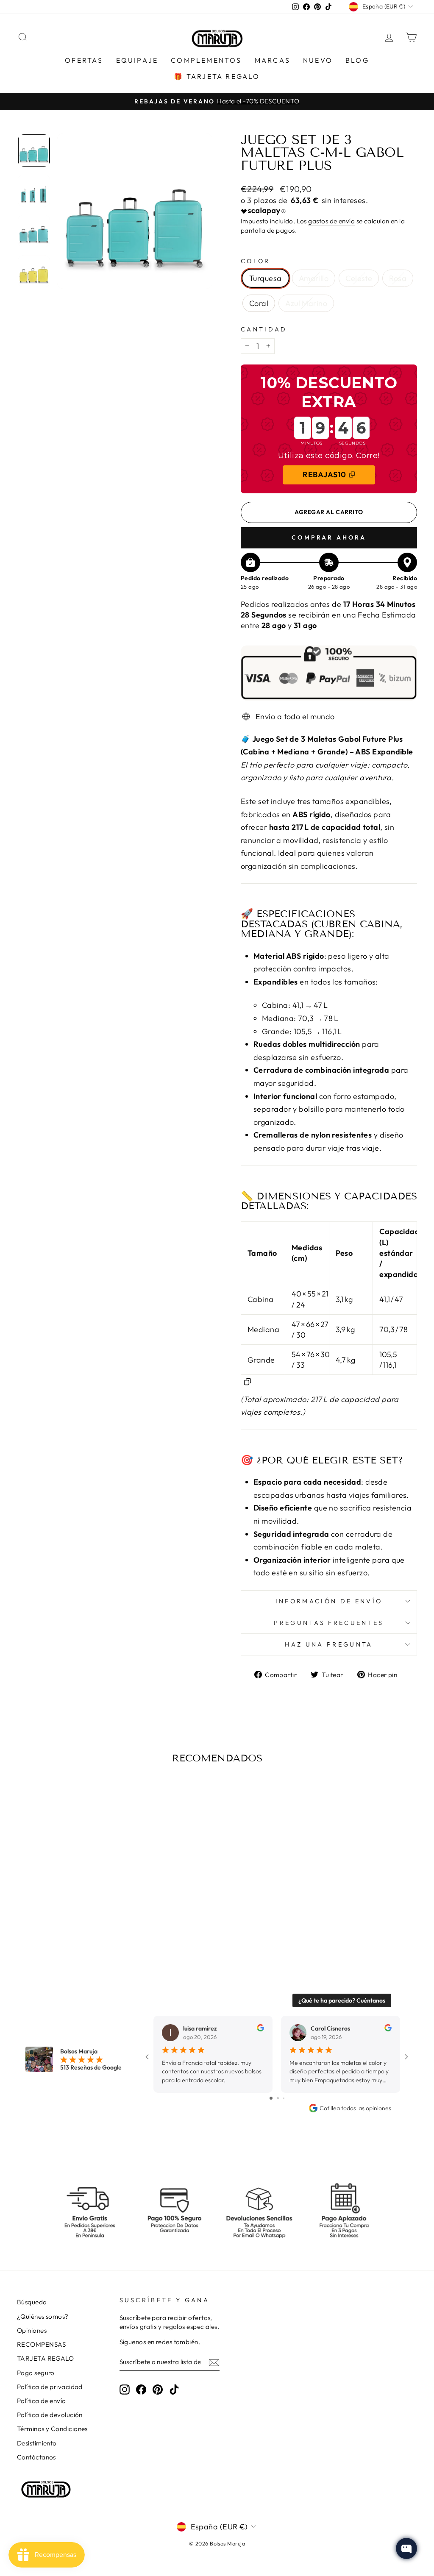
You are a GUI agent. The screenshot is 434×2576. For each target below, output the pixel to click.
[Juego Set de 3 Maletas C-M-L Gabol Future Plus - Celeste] (58, 1926)
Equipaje (137, 60)
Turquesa (266, 278)
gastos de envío (331, 221)
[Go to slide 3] (284, 2098)
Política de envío (42, 2401)
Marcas (273, 60)
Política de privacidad (50, 2387)
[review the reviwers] (260, 2029)
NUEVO (318, 60)
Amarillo (314, 278)
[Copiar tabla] (248, 1381)
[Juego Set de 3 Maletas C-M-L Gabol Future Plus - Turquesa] (35, 1926)
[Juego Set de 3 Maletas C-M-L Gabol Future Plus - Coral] (81, 1926)
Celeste (359, 278)
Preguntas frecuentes (329, 1623)
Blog (357, 60)
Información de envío (329, 1601)
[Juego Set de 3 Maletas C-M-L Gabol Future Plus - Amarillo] (46, 1926)
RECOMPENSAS (42, 2344)
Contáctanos (36, 2457)
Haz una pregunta (329, 1644)
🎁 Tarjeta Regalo (217, 76)
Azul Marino (306, 303)
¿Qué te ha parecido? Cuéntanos (342, 2000)
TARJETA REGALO (45, 2358)
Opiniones (32, 2330)
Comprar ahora (329, 537)
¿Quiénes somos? (43, 2316)
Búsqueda (32, 2302)
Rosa (398, 278)
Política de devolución (50, 2415)
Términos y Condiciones (52, 2429)
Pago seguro (36, 2373)
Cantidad (264, 329)
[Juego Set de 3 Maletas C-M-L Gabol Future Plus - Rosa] (69, 1926)
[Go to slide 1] (271, 2098)
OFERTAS (84, 60)
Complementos (206, 60)
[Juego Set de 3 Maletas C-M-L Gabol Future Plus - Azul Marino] (92, 1926)
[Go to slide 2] (278, 2098)
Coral (259, 303)
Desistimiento (37, 2443)
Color (256, 261)
